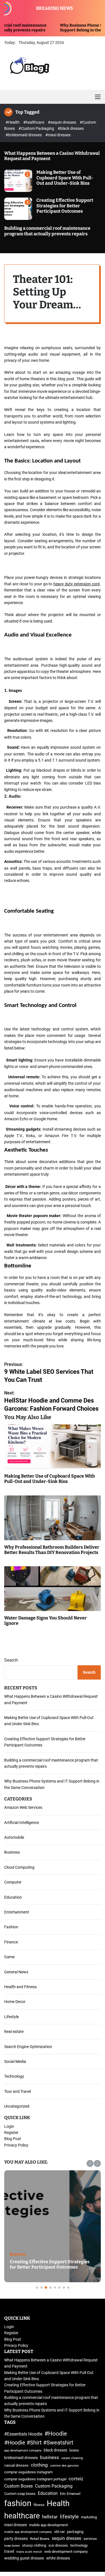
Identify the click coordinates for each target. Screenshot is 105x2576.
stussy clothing (34, 2545)
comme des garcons (64, 2466)
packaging (75, 2532)
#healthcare (34, 122)
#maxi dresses (58, 135)
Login (9, 2126)
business (50, 2457)
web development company (66, 2552)
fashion (18, 2503)
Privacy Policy (16, 2145)
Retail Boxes (40, 2539)
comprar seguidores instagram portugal (35, 2479)
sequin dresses (66, 2538)
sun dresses (58, 2545)
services (90, 2539)
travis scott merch (29, 2552)
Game (9, 1957)
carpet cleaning (72, 2458)
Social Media (15, 2061)
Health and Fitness (20, 1987)
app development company (23, 2451)
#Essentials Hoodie (23, 2434)
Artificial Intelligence (22, 1823)
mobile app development (48, 2525)
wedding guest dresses (24, 2558)
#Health (13, 122)
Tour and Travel (17, 2091)
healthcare (22, 2516)
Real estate (14, 2032)
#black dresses (71, 128)
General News (16, 1972)
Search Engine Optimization (28, 2047)
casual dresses (16, 2465)
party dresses (16, 2539)
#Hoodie (56, 2433)
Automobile (14, 1837)
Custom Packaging (54, 2486)
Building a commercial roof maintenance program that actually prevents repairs (47, 231)
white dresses (58, 2558)
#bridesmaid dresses (24, 135)
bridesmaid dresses (21, 2458)
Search (11, 1660)
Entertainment (17, 1912)
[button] (90, 2163)
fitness (39, 2505)
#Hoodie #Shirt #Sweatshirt (39, 2443)
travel (9, 2552)
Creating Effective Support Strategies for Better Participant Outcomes (65, 206)
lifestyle (69, 2517)
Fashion (11, 1927)
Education (13, 1897)
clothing (39, 2465)
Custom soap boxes (20, 2494)
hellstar (50, 2517)
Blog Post (13, 2139)
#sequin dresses (62, 122)
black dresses (55, 2450)
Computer (13, 1882)
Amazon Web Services (23, 1807)
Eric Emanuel (70, 2494)
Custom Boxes (18, 2486)
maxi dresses (16, 2525)
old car (59, 2532)
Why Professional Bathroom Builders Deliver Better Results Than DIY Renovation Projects (52, 1550)
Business (12, 1852)
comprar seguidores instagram (28, 2472)
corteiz (76, 2479)
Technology (14, 2076)
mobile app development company (28, 2532)
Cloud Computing (19, 1867)
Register (11, 2133)
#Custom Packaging (37, 128)
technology (79, 2545)
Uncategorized (17, 2106)
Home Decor (15, 2002)
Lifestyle (11, 2017)
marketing (89, 2517)
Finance (11, 1942)
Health (58, 2503)
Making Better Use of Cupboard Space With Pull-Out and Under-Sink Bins (65, 178)
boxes (74, 2450)
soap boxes (12, 2546)
